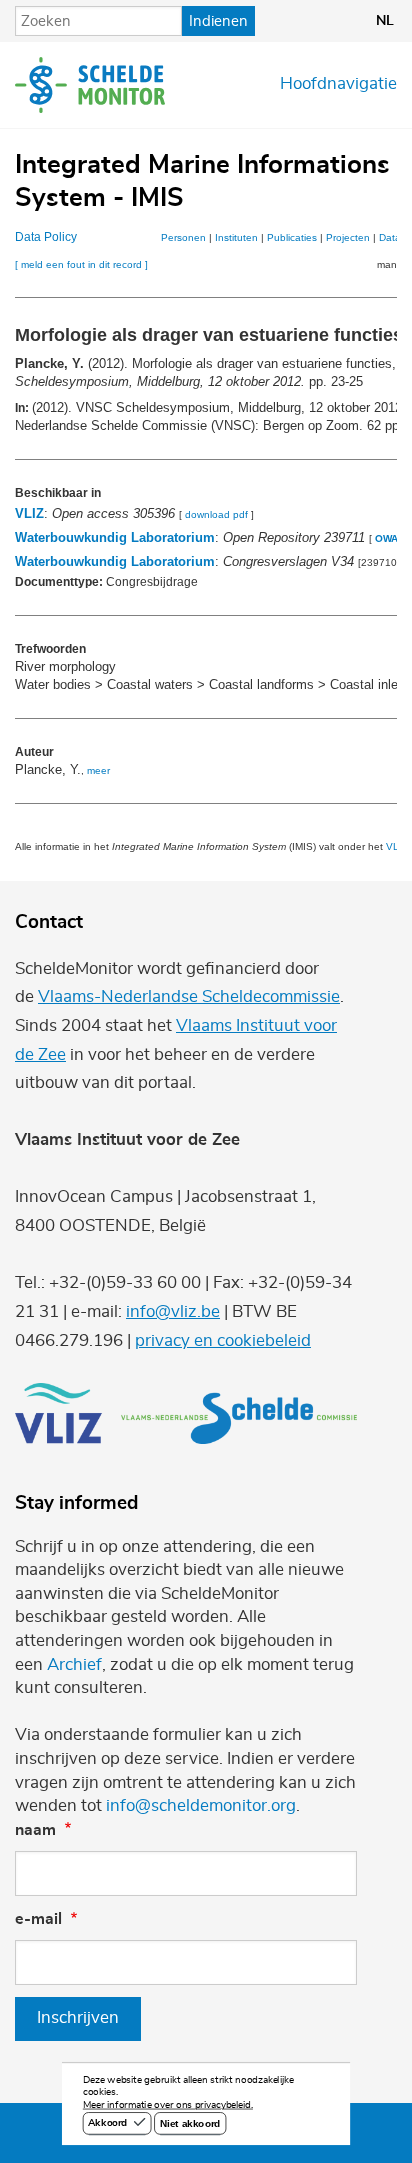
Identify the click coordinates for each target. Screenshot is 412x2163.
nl (385, 21)
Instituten (236, 237)
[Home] (90, 85)
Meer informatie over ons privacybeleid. (168, 2106)
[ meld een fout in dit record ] (81, 264)
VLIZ (29, 513)
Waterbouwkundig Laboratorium (115, 537)
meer (98, 770)
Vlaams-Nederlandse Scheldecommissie (189, 997)
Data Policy (46, 237)
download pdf (216, 514)
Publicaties (292, 237)
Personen (183, 237)
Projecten (348, 237)
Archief (74, 1665)
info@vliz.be (173, 1312)
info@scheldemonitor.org (201, 1806)
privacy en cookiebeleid (223, 1341)
